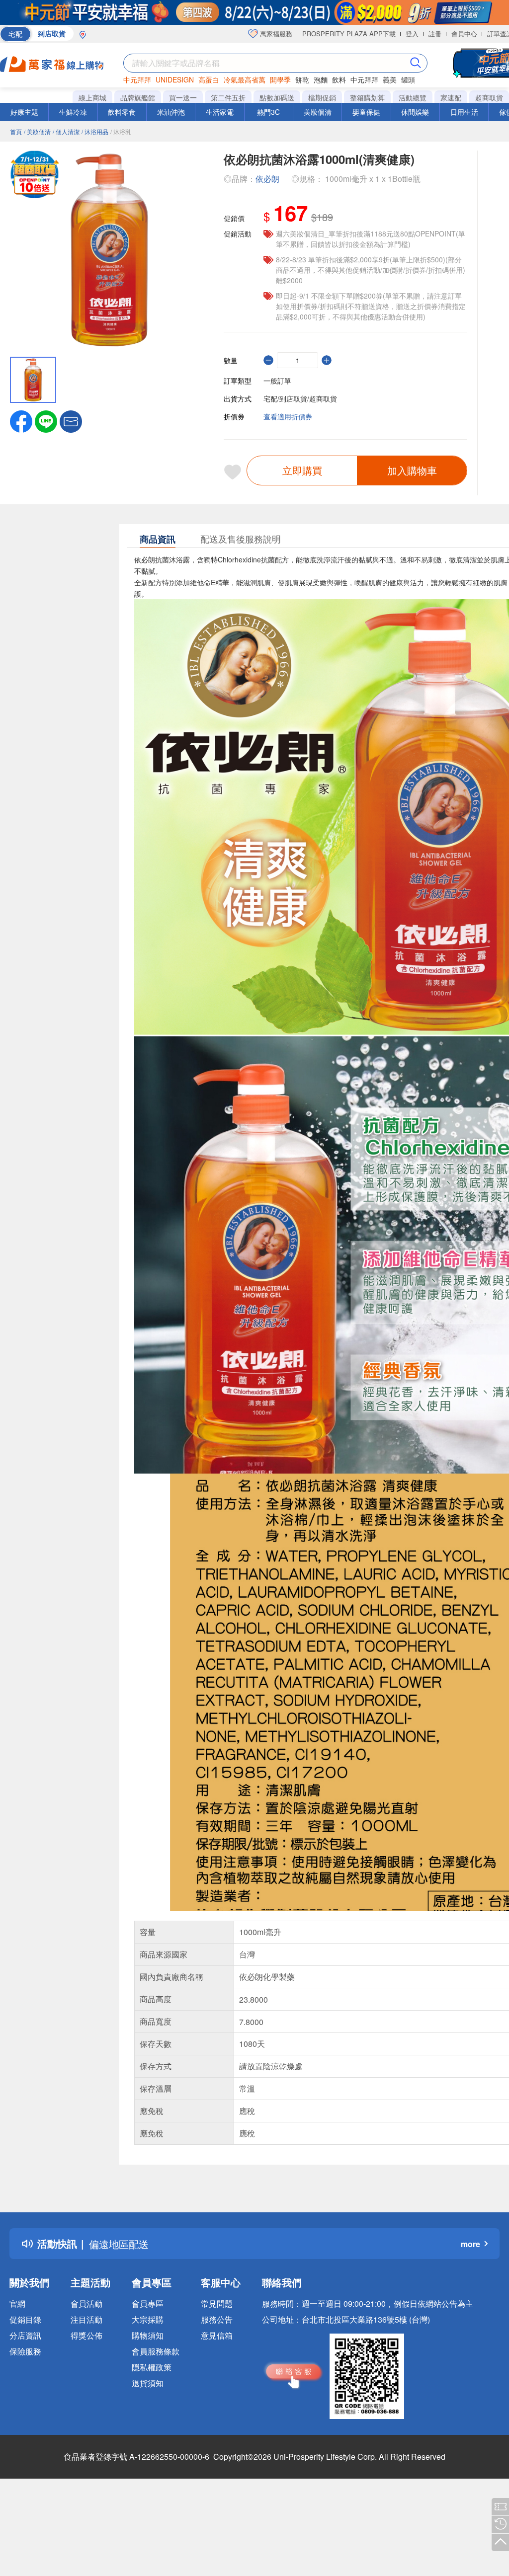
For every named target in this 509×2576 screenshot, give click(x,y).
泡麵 (321, 79)
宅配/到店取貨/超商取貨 (300, 398)
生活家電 (220, 112)
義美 (390, 79)
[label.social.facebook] (21, 420)
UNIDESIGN (175, 79)
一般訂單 (277, 381)
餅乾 (302, 79)
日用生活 (464, 112)
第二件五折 (228, 97)
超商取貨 (489, 97)
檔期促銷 (322, 97)
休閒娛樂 (415, 112)
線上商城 (92, 97)
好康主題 (24, 112)
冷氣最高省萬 (245, 79)
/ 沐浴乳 (121, 131)
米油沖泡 (171, 112)
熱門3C (268, 112)
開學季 (280, 79)
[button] (71, 420)
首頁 (16, 131)
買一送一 (183, 97)
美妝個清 (318, 112)
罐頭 (408, 79)
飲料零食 (122, 112)
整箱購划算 (367, 97)
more (470, 2244)
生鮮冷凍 (73, 112)
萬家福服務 (275, 34)
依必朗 (267, 179)
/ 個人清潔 (66, 131)
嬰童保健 (366, 112)
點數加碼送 (277, 97)
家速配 (451, 97)
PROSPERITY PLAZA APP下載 (349, 34)
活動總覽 (413, 97)
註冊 (435, 34)
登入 (412, 34)
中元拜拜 (137, 79)
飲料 (339, 79)
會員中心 (464, 34)
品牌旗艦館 (138, 97)
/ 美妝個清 (37, 131)
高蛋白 (209, 79)
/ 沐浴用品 (95, 131)
